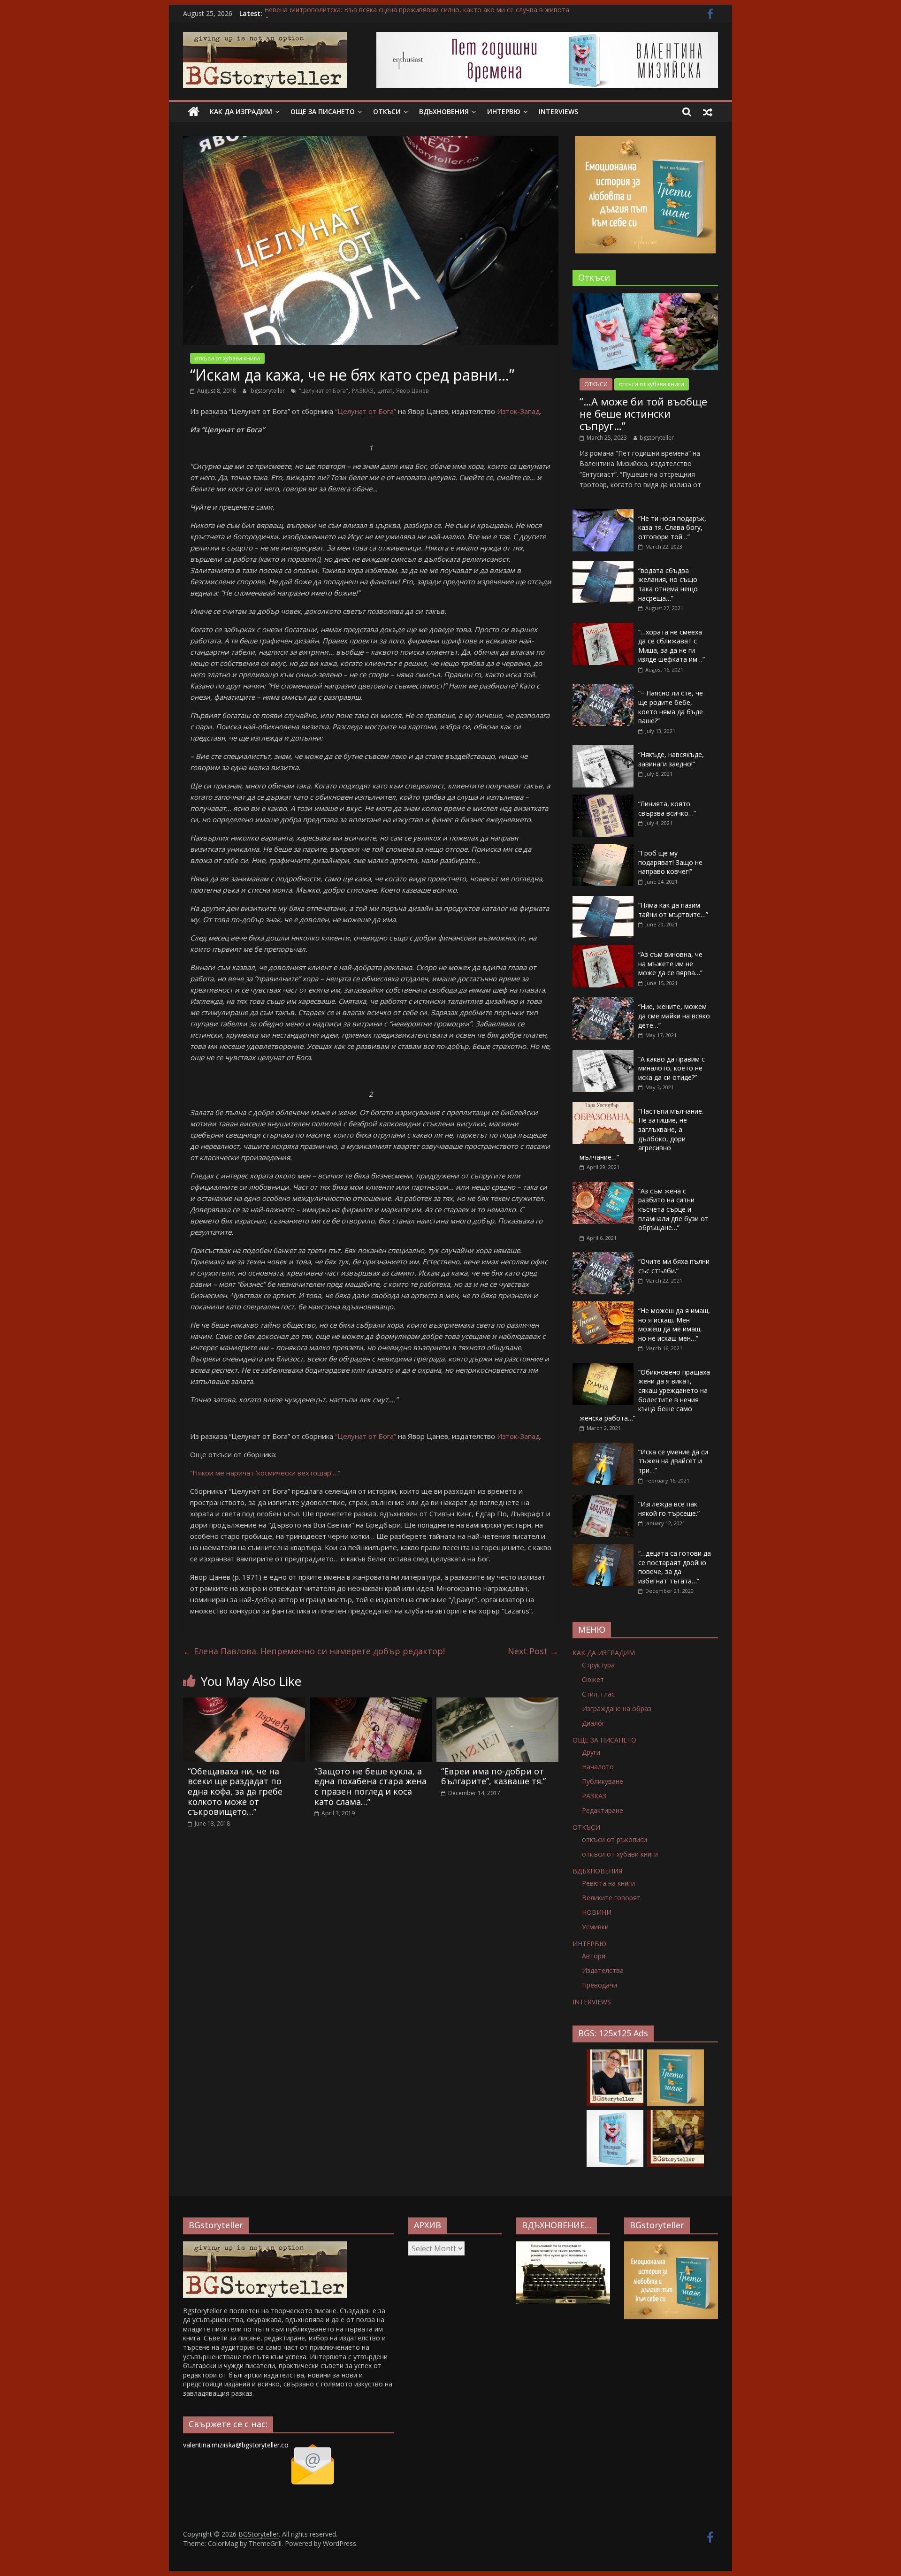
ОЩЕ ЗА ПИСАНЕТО (323, 111)
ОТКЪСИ (387, 111)
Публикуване (603, 1781)
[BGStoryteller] (194, 112)
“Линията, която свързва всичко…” (667, 808)
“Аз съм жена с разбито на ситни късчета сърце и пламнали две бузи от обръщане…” (673, 1209)
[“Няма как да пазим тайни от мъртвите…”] (603, 901)
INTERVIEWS (558, 111)
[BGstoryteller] (265, 2246)
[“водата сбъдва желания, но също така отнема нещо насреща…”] (603, 566)
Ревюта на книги (608, 1883)
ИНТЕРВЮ (504, 111)
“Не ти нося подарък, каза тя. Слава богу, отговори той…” (672, 527)
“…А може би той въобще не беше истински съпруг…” (643, 414)
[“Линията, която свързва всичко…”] (603, 799)
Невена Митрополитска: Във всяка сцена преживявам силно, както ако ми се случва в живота (417, 13)
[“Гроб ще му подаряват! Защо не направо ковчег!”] (603, 849)
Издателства (603, 1970)
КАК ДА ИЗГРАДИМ (241, 111)
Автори (594, 1956)
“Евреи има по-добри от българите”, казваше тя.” (493, 1776)
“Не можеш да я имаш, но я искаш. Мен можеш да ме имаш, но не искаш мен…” (674, 1324)
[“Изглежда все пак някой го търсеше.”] (603, 1500)
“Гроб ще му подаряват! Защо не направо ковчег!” (670, 862)
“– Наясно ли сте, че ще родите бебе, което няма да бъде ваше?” (671, 707)
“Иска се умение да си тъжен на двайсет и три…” (673, 1461)
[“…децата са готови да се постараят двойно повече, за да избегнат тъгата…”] (603, 1549)
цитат (385, 391)
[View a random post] (708, 112)
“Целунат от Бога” (366, 411)
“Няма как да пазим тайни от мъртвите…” (673, 910)
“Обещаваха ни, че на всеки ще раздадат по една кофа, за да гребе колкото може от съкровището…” (235, 1791)
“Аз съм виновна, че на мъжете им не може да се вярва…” (670, 963)
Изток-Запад (519, 411)
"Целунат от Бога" (324, 391)
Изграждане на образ (617, 1708)
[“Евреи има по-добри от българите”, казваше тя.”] (497, 1703)
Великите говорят (611, 1898)
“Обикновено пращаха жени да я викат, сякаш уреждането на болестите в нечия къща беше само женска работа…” (645, 1395)
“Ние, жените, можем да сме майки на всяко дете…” (674, 1016)
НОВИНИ (597, 1912)
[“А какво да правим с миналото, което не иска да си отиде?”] (603, 1055)
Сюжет (593, 1679)
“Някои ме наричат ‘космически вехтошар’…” (265, 1473)
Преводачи (599, 1985)
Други (591, 1752)
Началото (598, 1767)
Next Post (533, 1651)
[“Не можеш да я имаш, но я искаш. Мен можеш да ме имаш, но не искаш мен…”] (603, 1306)
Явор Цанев (412, 391)
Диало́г (593, 1723)
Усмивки (595, 1927)
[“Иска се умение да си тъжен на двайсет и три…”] (603, 1448)
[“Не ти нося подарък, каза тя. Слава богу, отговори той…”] (603, 514)
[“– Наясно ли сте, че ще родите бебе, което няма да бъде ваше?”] (603, 689)
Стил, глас (598, 1694)
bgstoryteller (268, 391)
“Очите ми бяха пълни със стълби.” (674, 1266)
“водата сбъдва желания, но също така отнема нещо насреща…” (668, 584)
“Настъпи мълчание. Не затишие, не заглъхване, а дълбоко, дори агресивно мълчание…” (641, 1134)
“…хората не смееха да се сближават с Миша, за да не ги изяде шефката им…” (672, 646)
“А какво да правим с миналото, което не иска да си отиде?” (672, 1068)
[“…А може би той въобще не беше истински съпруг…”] (645, 298)
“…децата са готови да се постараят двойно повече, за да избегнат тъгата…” (675, 1567)
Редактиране (603, 1810)
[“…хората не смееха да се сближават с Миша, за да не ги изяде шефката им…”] (603, 628)
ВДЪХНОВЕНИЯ (444, 111)
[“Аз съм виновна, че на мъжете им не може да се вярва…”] (603, 950)
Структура (598, 1665)
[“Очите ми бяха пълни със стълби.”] (603, 1257)
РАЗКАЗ (363, 391)
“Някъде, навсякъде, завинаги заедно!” (671, 759)
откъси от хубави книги (227, 358)
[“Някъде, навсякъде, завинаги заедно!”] (603, 750)
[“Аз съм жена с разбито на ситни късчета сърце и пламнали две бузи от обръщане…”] (603, 1187)
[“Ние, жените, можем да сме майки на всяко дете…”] (603, 1002)
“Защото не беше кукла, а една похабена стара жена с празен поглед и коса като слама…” (370, 1786)
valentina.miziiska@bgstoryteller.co (236, 2445)
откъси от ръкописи (615, 1839)
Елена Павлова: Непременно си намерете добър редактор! (314, 1651)
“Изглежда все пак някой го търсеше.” (669, 1509)
